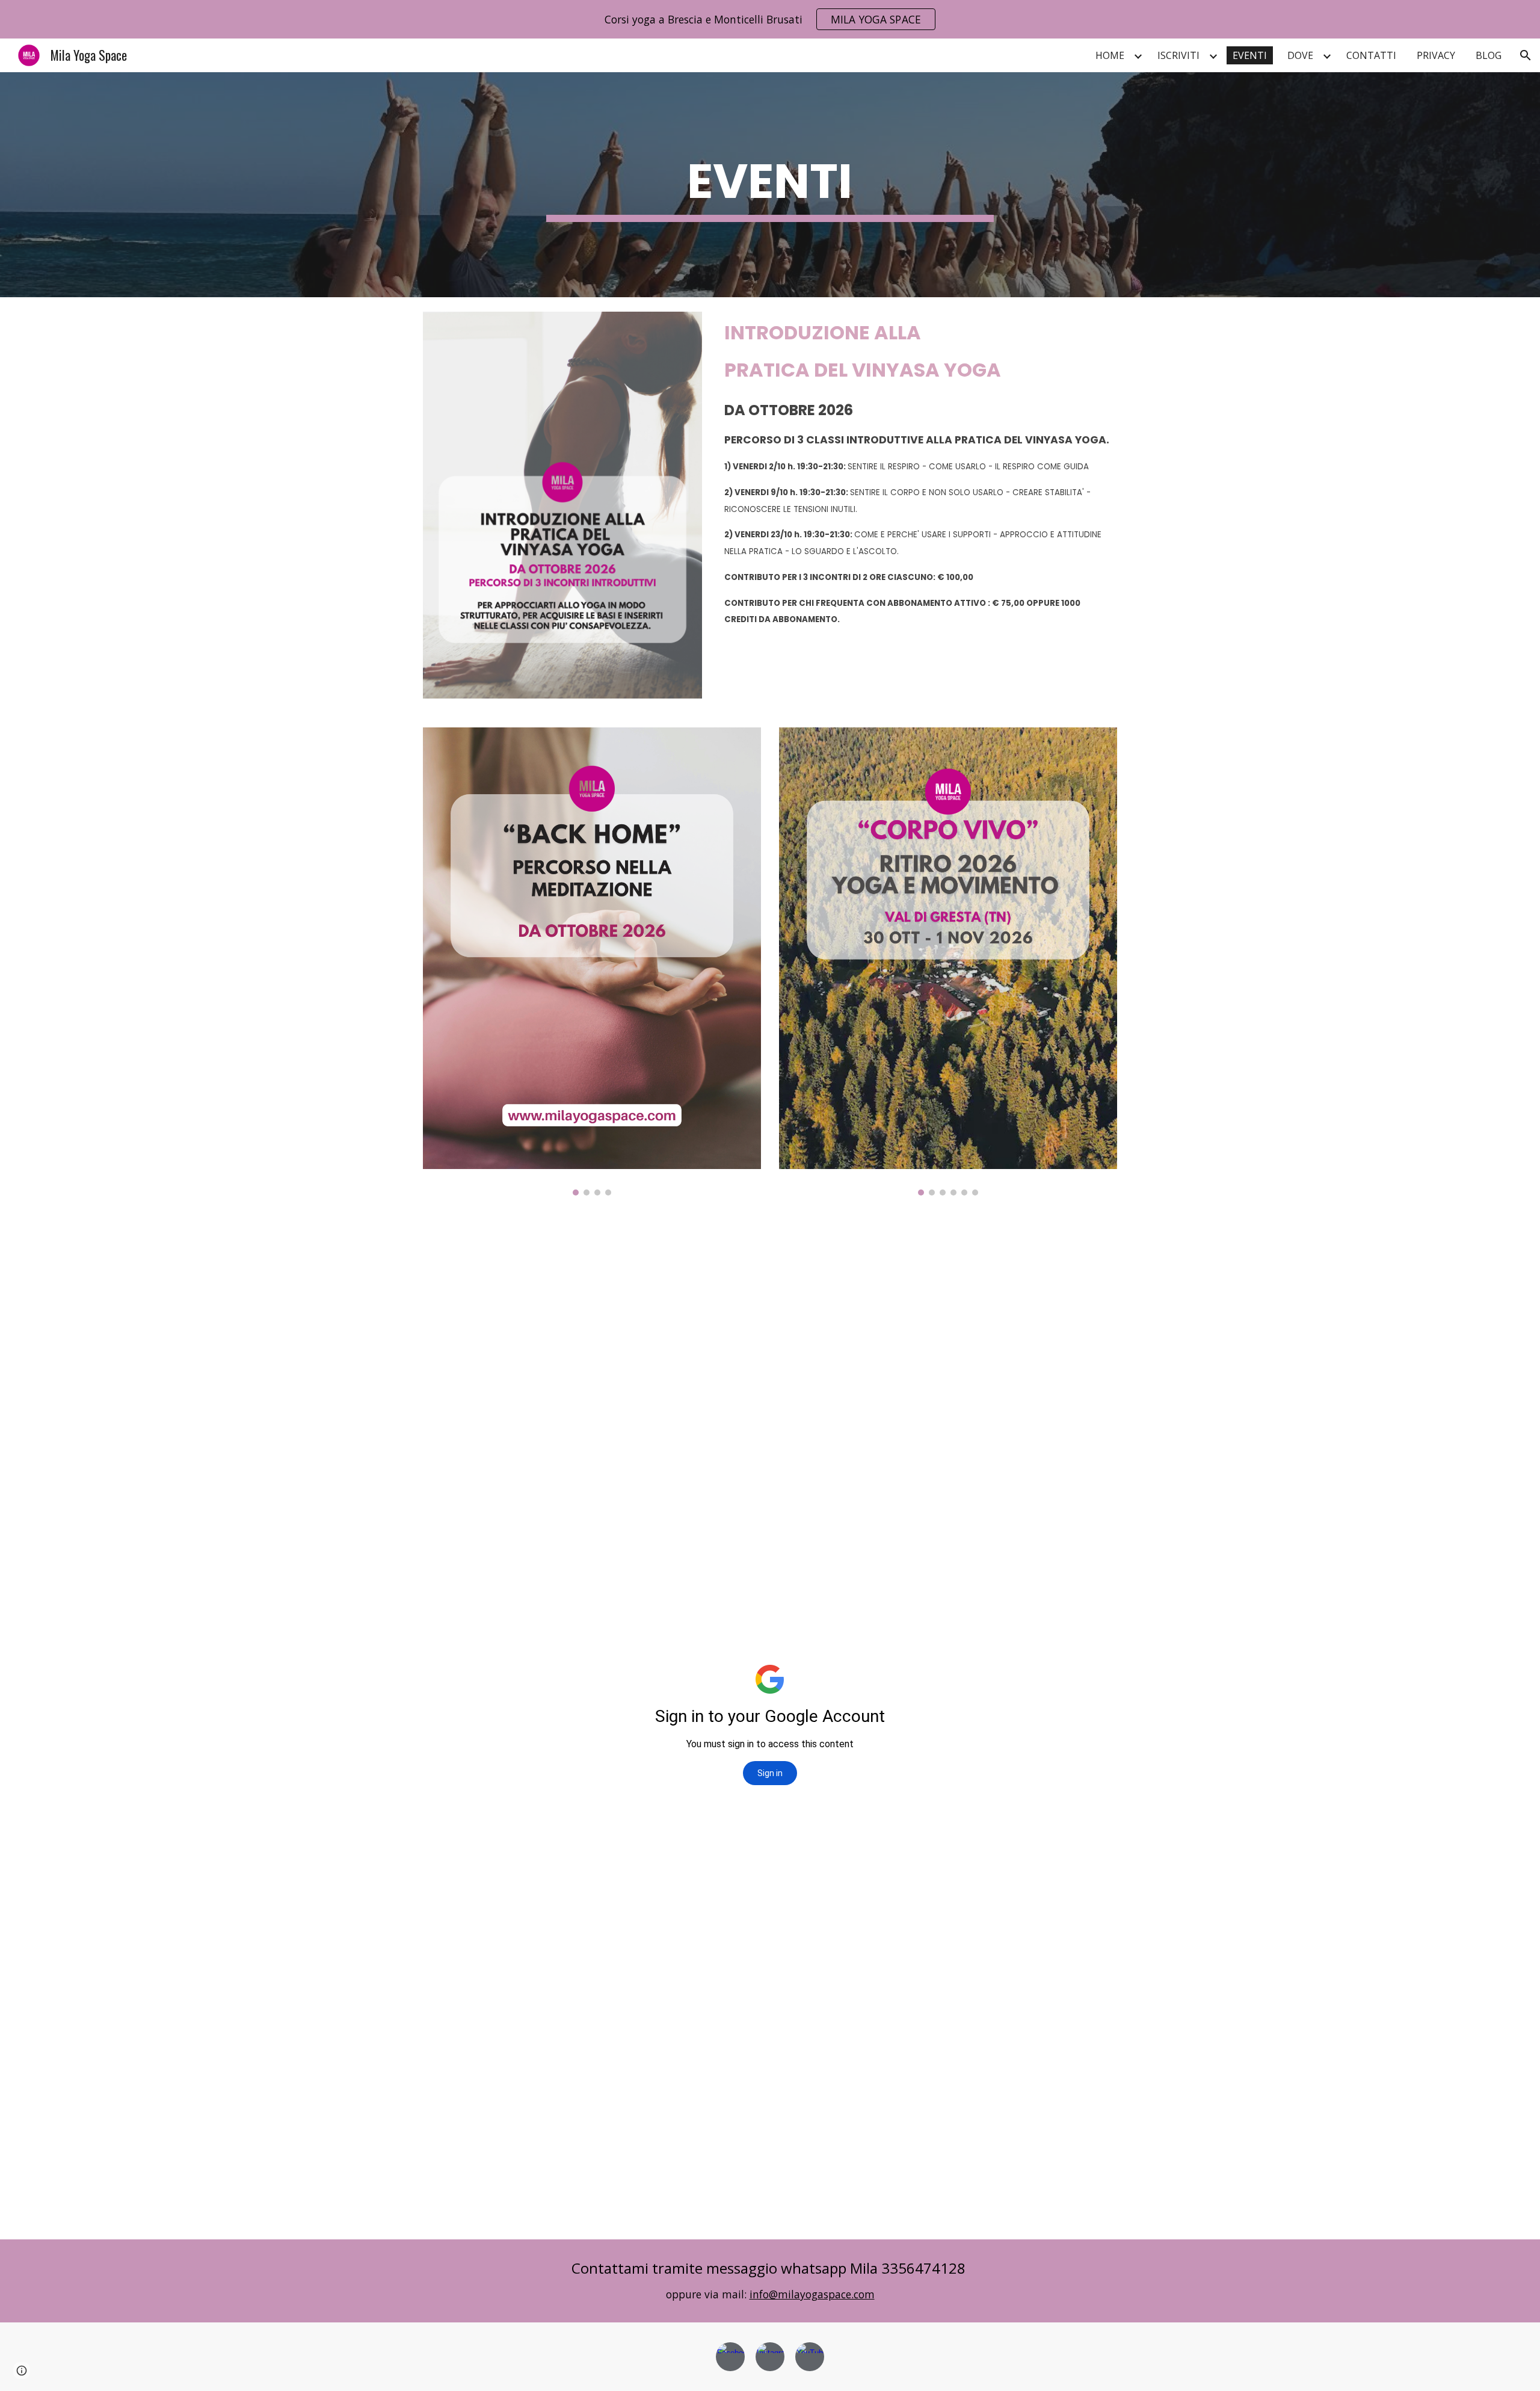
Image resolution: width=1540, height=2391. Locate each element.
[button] (1526, 55)
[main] (770, 185)
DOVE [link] (1300, 55)
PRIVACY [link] (1436, 55)
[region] (770, 19)
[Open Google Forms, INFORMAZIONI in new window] (1094, 1240)
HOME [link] (1110, 55)
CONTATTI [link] (1371, 55)
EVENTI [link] (1250, 55)
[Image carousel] (592, 961)
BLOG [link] (1489, 55)
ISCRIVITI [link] (1178, 55)
